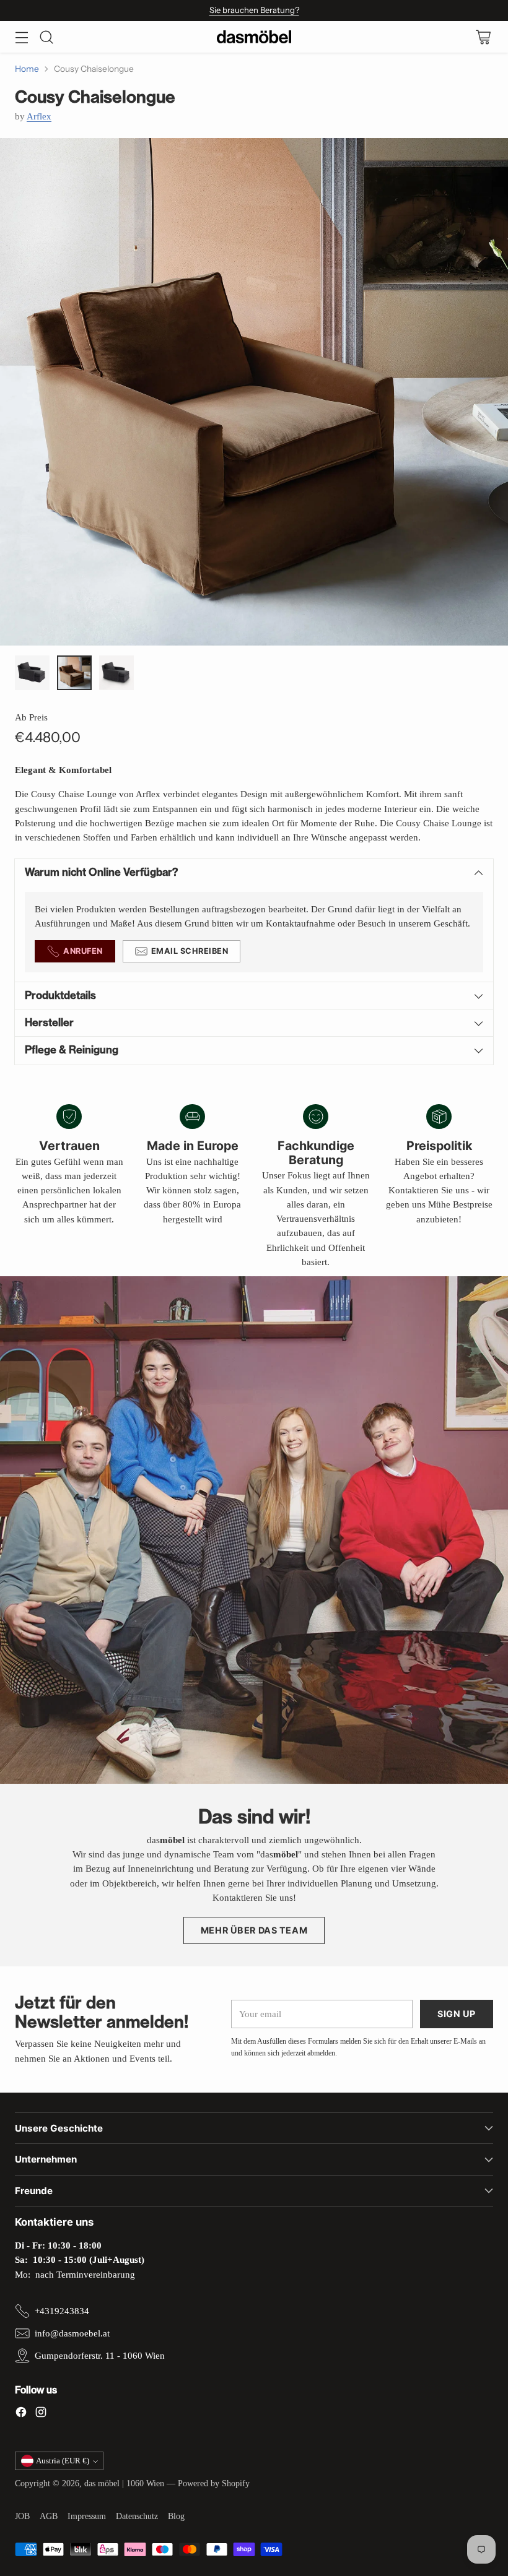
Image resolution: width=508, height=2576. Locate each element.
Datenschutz (137, 2516)
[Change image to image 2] (74, 673)
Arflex (39, 116)
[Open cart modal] (483, 37)
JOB (22, 2516)
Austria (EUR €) (63, 2461)
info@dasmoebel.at (72, 2333)
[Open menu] (21, 37)
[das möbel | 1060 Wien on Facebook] (21, 2414)
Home (27, 69)
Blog (176, 2516)
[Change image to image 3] (116, 673)
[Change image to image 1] (32, 673)
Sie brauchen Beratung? (254, 10)
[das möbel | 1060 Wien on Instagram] (41, 2414)
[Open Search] (46, 37)
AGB (49, 2516)
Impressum (87, 2516)
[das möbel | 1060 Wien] (254, 37)
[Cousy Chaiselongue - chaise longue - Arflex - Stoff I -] (254, 392)
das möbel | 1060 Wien (124, 2483)
